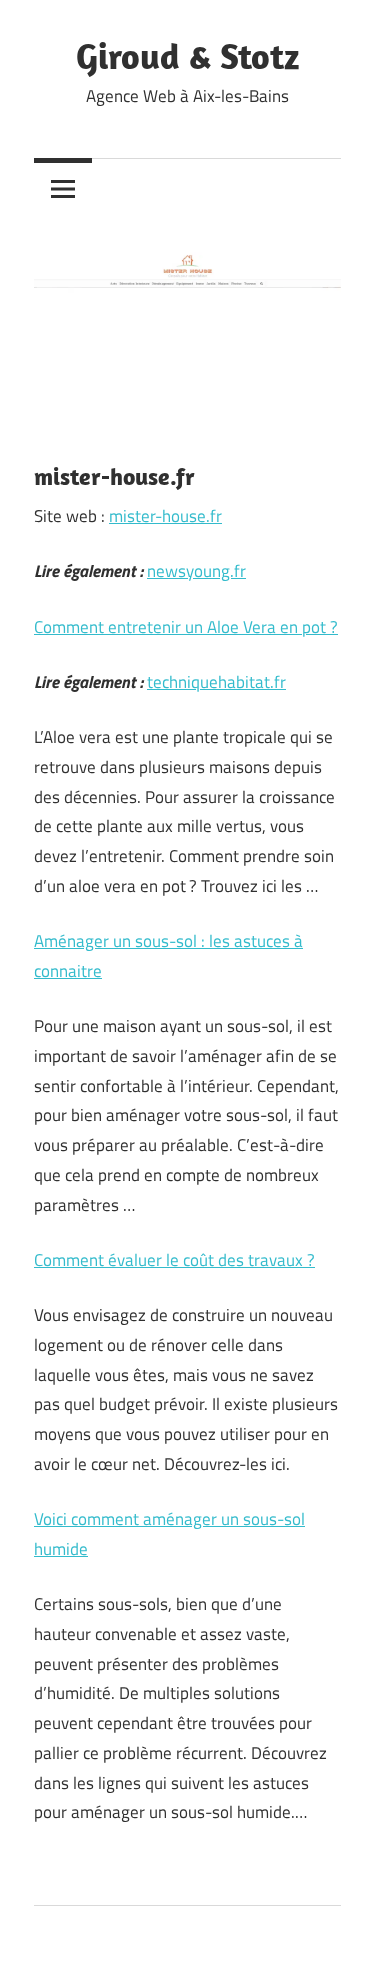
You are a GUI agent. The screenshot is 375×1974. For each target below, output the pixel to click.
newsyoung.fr (196, 571)
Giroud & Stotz (187, 55)
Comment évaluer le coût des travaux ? (174, 1260)
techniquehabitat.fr (216, 682)
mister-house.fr (165, 516)
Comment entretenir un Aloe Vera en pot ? (186, 627)
